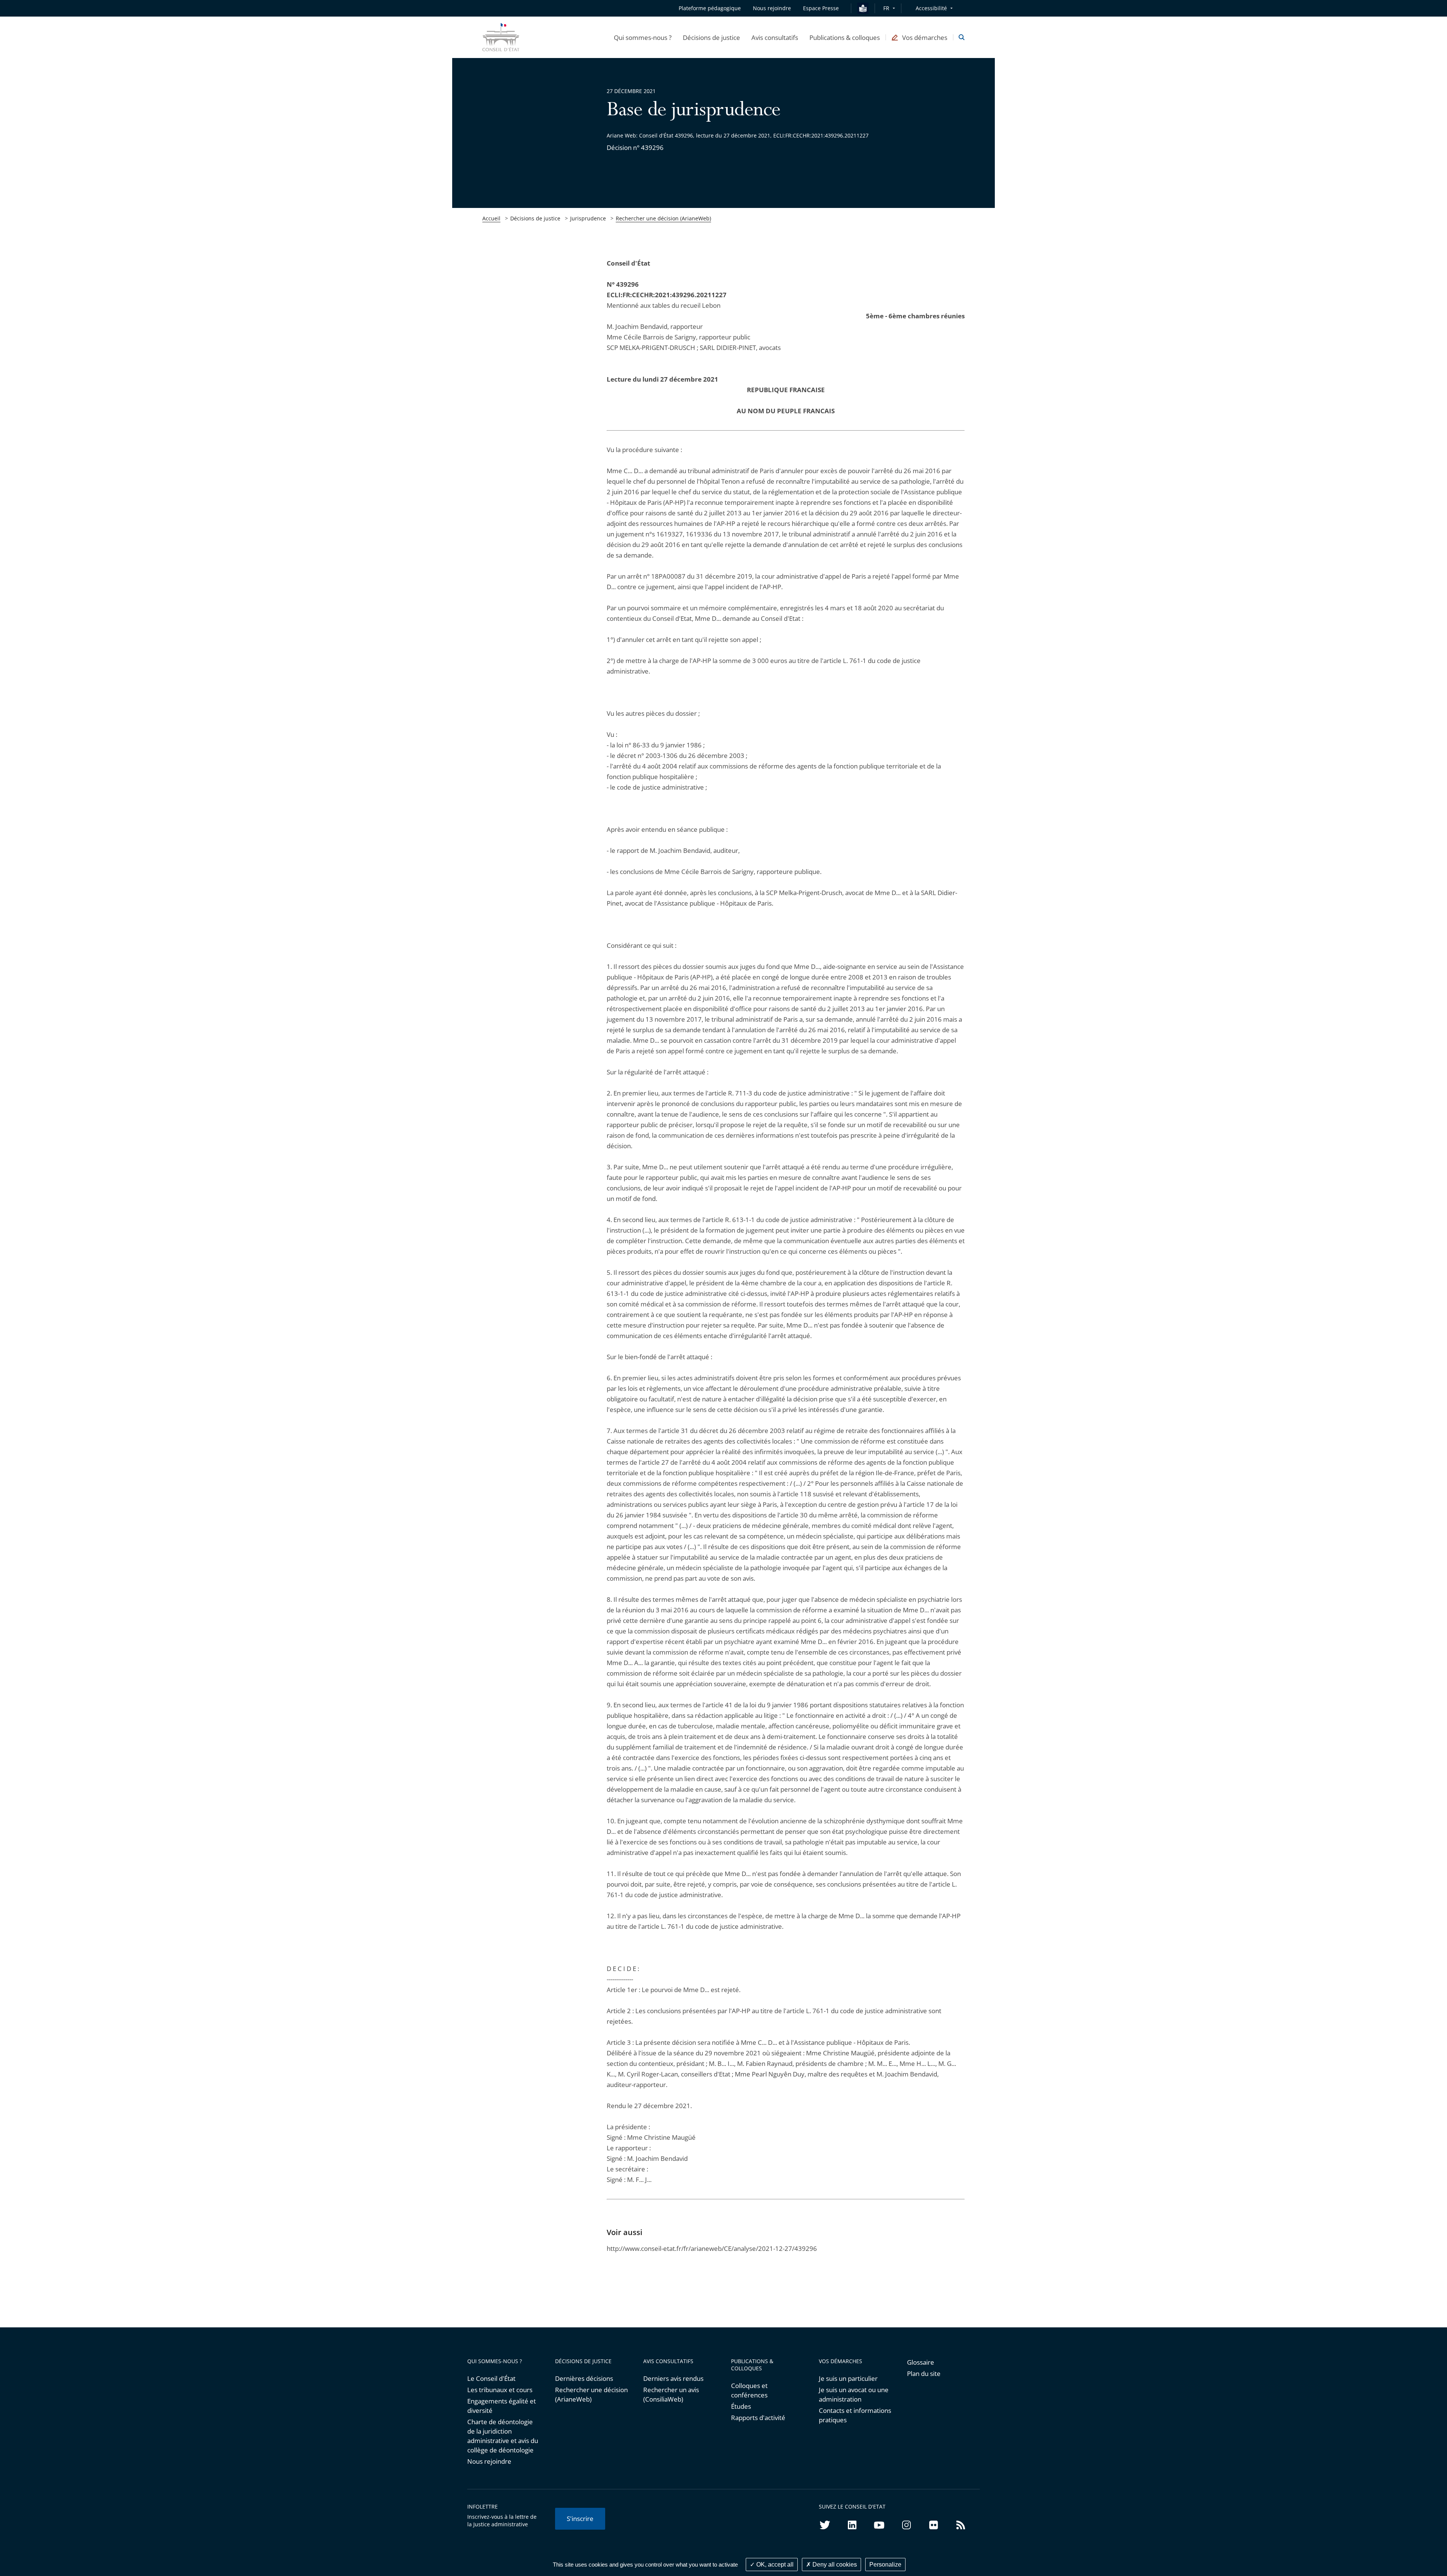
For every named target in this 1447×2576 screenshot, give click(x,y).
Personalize (885, 2565)
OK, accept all (774, 2565)
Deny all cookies (834, 2565)
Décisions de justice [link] (535, 218)
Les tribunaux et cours (500, 2390)
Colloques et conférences (749, 2390)
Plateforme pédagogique (710, 8)
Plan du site (924, 2374)
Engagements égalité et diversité (502, 2406)
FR (886, 8)
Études (741, 2406)
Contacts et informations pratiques (855, 2415)
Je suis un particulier (848, 2378)
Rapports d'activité (758, 2418)
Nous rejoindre (489, 2461)
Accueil (491, 218)
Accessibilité (931, 8)
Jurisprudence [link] (588, 218)
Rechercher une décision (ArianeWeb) (663, 218)
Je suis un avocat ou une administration (854, 2394)
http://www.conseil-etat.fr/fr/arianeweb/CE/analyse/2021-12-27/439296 (712, 2248)
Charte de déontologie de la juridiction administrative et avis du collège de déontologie (503, 2436)
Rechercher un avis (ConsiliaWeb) (671, 2394)
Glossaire (921, 2362)
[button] (643, 37)
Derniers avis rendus (673, 2378)
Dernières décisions (584, 2378)
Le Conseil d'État (491, 2378)
